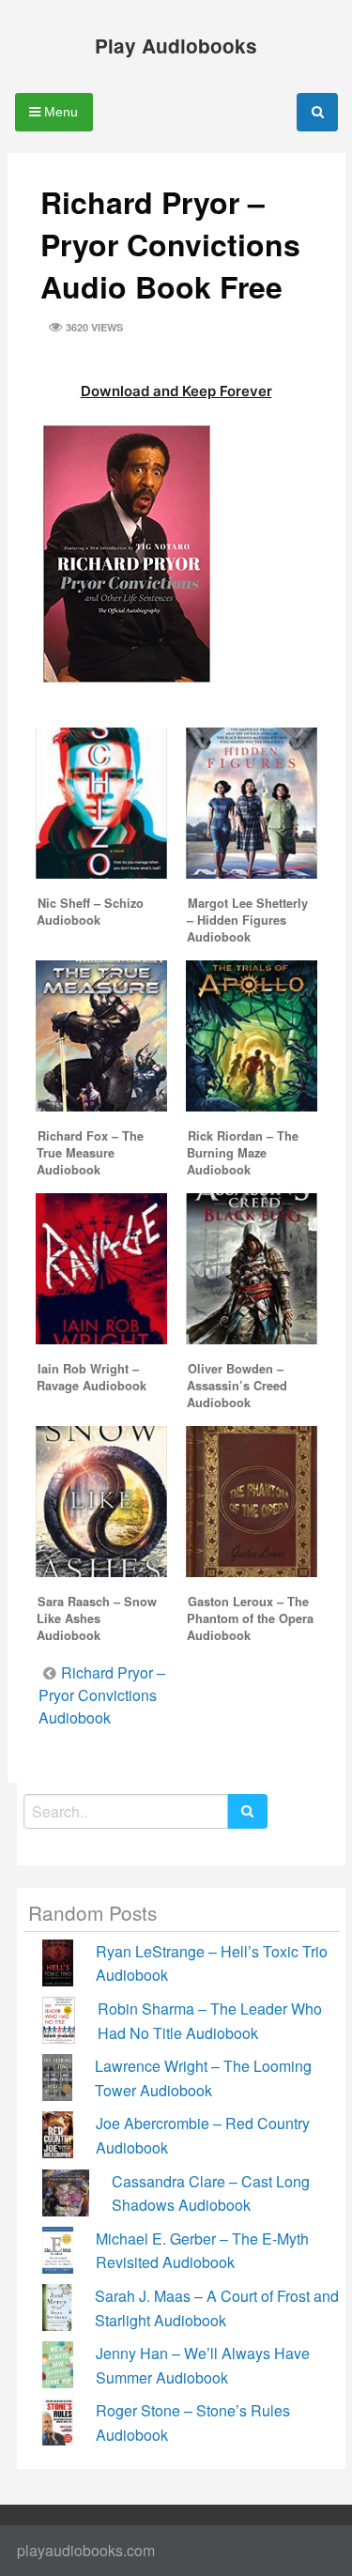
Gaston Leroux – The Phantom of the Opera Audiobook (250, 1618)
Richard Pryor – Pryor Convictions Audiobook (102, 1695)
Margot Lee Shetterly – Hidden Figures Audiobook (247, 920)
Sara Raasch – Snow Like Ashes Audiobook (97, 1618)
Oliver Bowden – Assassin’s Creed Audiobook (237, 1386)
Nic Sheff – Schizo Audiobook (90, 912)
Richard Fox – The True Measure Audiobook (90, 1153)
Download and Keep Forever (176, 391)
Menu (59, 112)
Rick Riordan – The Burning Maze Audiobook (243, 1153)
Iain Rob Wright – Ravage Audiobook (92, 1377)
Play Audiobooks (176, 46)
